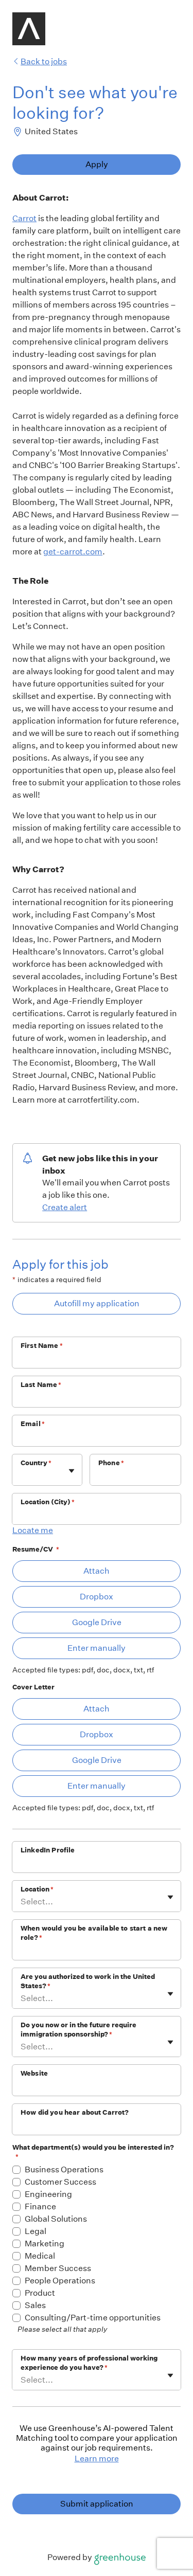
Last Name (41, 1385)
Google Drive (97, 1622)
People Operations (60, 2281)
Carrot (24, 218)
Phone (111, 1463)
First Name (42, 1346)
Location (37, 1889)
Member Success (58, 2268)
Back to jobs (44, 61)
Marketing (45, 2244)
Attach (97, 1571)
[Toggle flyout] (72, 1471)
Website (34, 2073)
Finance (40, 2206)
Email (33, 1424)
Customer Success (60, 2182)
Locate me (33, 1530)
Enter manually (97, 1648)
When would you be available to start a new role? (94, 1933)
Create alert (65, 1207)
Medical (40, 2256)
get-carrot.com (73, 552)
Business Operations (64, 2169)
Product (40, 2293)
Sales (35, 2305)
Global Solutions (56, 2219)
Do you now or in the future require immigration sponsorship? (78, 2030)
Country (36, 1463)
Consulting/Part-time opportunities (93, 2318)
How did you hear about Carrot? (75, 2112)
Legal (36, 2231)
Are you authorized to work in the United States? (88, 1981)
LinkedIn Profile (48, 1850)
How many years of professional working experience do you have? (89, 2363)
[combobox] (21, 1475)
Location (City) (48, 1502)
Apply (97, 164)
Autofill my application (97, 1303)
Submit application (97, 2504)
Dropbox (97, 1597)
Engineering (48, 2194)
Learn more (97, 2458)
